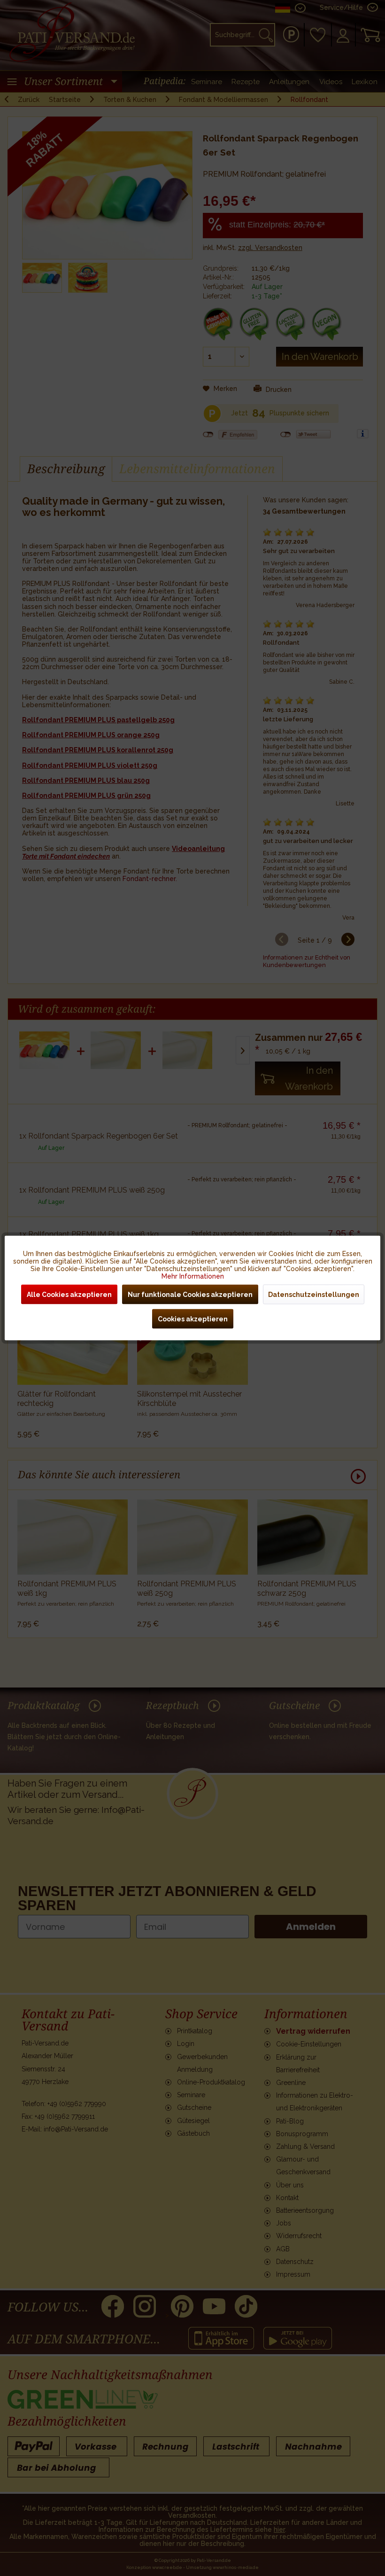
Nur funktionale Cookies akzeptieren (190, 1295)
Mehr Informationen (193, 1276)
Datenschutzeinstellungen (314, 1295)
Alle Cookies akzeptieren (69, 1295)
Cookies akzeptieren (193, 1319)
